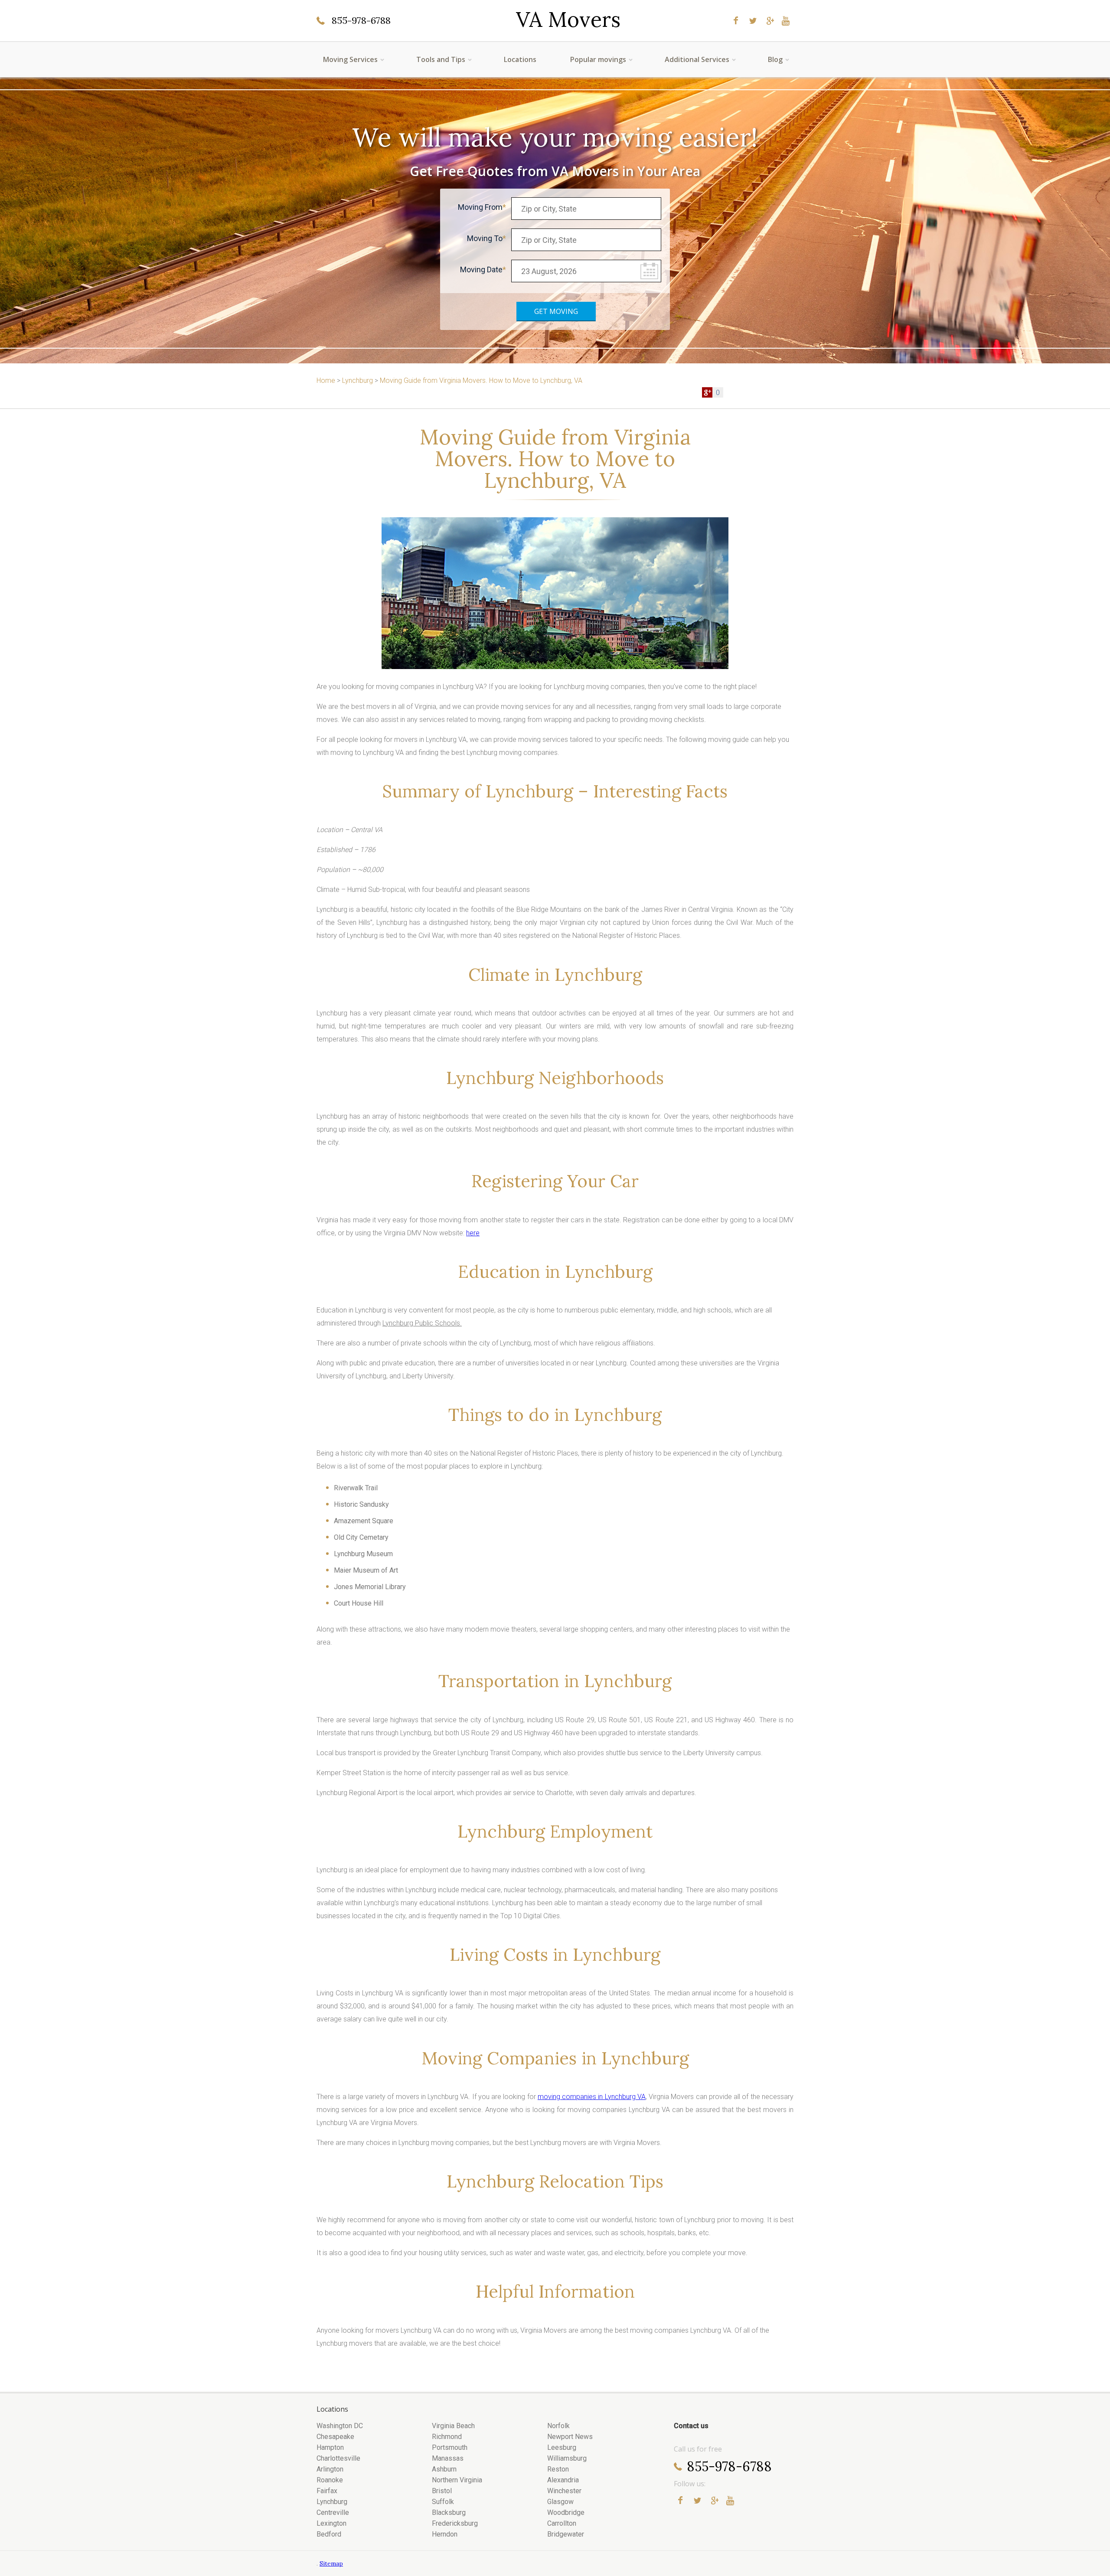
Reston (558, 2469)
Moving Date (481, 269)
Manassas (448, 2458)
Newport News (570, 2437)
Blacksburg (449, 2512)
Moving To (485, 238)
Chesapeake (335, 2437)
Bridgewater (566, 2534)
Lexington (331, 2523)
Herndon (445, 2534)
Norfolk (558, 2426)
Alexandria (563, 2480)
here (473, 1233)
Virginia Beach (453, 2426)
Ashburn (444, 2469)
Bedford (329, 2534)
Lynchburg (332, 2502)
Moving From (480, 207)
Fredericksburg (455, 2523)
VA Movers (568, 20)
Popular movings (598, 59)
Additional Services (697, 59)
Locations (520, 59)
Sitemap (331, 2563)
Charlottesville (338, 2458)
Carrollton (562, 2523)
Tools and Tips (441, 59)
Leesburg (562, 2447)
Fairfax (327, 2491)
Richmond (447, 2437)
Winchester (564, 2491)
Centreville (333, 2512)
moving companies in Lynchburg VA (592, 2097)
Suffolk (443, 2502)
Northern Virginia (457, 2480)
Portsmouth (450, 2447)
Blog (775, 59)
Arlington (330, 2469)
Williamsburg (567, 2458)
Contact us (691, 2426)
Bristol (442, 2491)
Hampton (330, 2447)
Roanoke (330, 2480)
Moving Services (350, 59)
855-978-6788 (361, 20)
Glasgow (560, 2502)
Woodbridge (566, 2512)
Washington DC (340, 2426)
